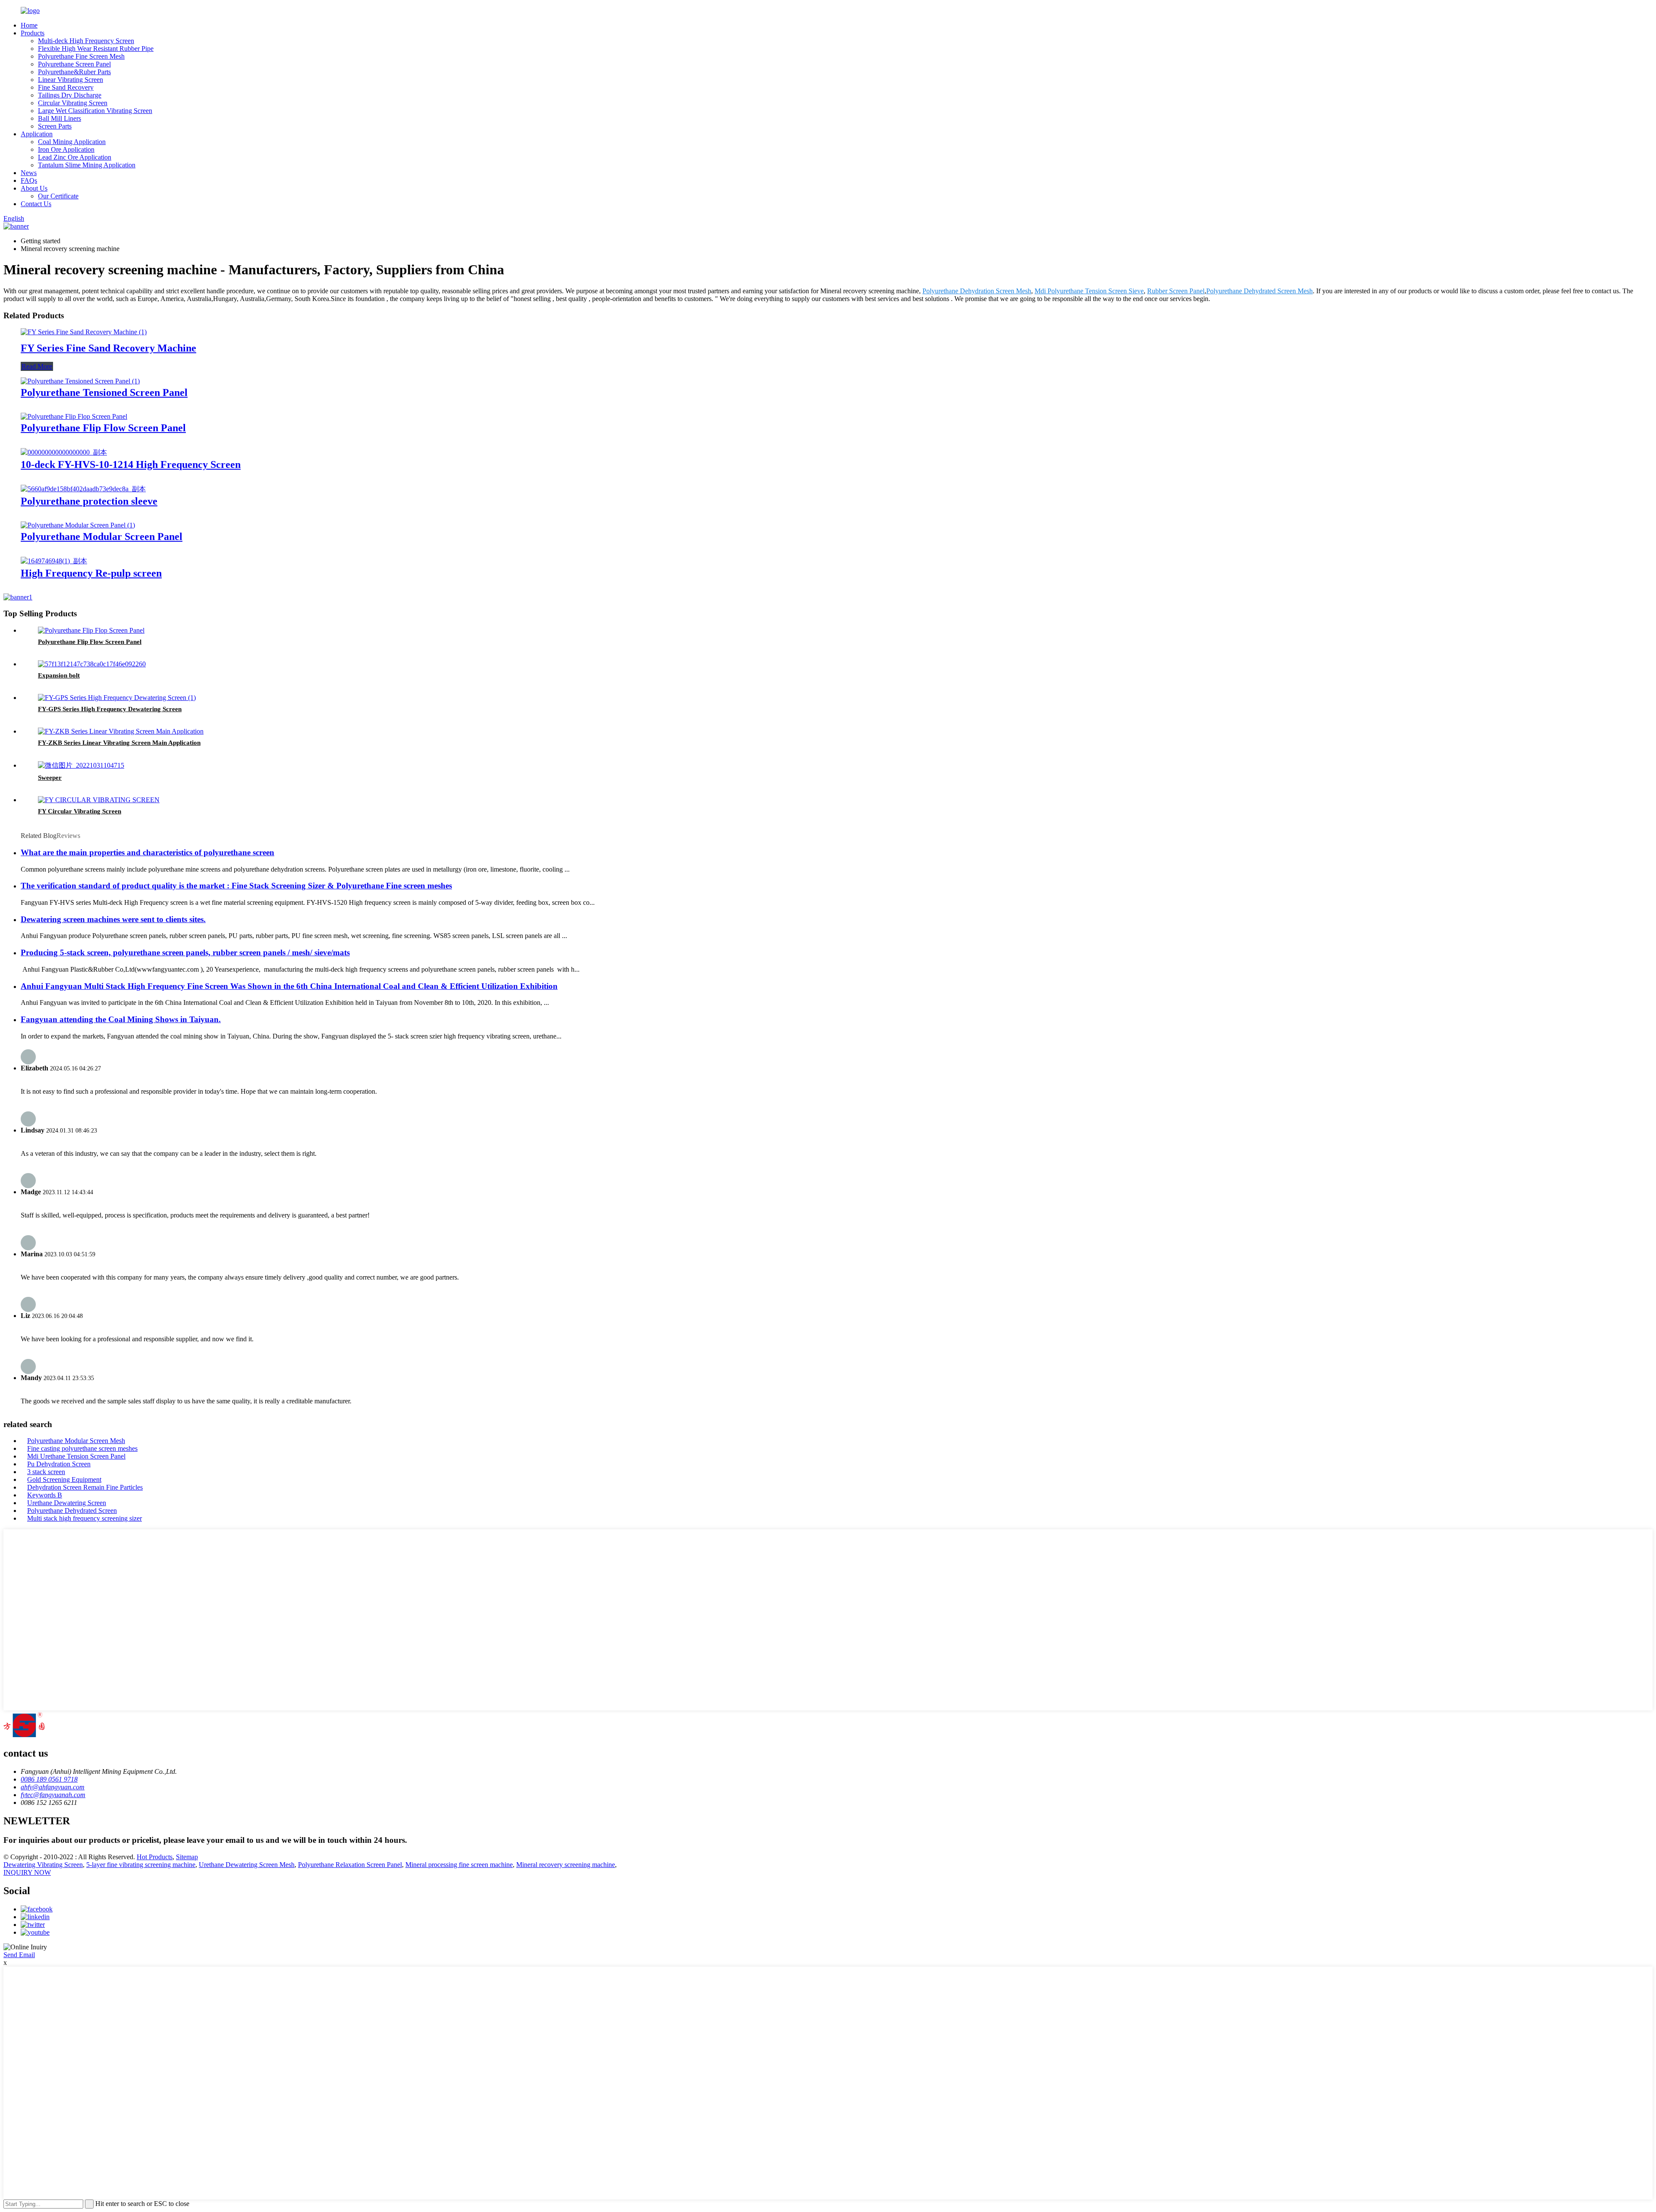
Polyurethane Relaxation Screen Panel (350, 1865)
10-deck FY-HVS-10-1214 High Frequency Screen (131, 464)
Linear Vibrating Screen (71, 80)
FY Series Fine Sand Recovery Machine (108, 348)
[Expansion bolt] (92, 664)
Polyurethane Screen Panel (74, 64)
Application (37, 134)
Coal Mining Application (72, 142)
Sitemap (187, 1857)
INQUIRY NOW (27, 1872)
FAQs (29, 180)
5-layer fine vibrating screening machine (141, 1865)
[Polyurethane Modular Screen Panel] (78, 525)
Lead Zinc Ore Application (75, 157)
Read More (37, 366)
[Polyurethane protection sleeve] (83, 489)
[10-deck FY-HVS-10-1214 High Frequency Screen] (64, 452)
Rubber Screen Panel (1176, 291)
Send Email (19, 1955)
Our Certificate (58, 196)
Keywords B (45, 1495)
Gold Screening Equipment (64, 1479)
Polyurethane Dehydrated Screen (72, 1511)
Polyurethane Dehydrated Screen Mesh (1259, 291)
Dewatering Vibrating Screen (43, 1865)
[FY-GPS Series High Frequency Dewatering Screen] (117, 698)
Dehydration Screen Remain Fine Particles (85, 1487)
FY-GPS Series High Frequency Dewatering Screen (110, 709)
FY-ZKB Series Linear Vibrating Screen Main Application (119, 743)
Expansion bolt (59, 675)
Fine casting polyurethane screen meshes (82, 1448)
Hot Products (155, 1857)
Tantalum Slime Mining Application (87, 165)
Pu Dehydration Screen (59, 1464)
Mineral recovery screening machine (566, 1865)
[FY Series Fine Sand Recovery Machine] (84, 332)
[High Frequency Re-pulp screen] (54, 561)
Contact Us (36, 204)
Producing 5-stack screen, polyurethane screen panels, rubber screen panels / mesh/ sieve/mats (185, 952)
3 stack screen (46, 1472)
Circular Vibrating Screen (73, 103)
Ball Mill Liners (60, 118)
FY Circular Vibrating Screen (80, 811)
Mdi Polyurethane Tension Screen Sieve (1089, 291)
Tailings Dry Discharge (70, 95)
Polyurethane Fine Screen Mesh (81, 56)
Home (29, 25)
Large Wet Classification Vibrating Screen (95, 111)
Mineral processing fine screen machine (459, 1865)
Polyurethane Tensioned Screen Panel (104, 392)
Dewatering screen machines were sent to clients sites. (113, 919)
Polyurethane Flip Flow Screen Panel (103, 428)
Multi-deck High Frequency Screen (86, 41)
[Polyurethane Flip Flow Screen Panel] (74, 416)
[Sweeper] (81, 765)
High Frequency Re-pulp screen (91, 573)
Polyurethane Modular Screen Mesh (76, 1441)
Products (33, 33)
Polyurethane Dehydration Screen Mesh (977, 291)
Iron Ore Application (66, 149)
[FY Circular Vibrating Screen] (99, 800)
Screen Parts (55, 126)
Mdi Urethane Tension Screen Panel (76, 1456)
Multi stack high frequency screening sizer (85, 1518)
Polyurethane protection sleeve (89, 501)
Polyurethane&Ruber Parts (74, 72)
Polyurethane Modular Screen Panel (102, 537)
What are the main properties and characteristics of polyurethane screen (147, 852)
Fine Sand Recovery (66, 87)
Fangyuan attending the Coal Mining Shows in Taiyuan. (121, 1019)
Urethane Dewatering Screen (67, 1503)
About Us (34, 188)
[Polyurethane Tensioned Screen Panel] (80, 381)
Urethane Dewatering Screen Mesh (247, 1865)
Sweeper (50, 778)
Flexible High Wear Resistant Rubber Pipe (96, 49)
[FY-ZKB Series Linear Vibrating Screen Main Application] (121, 731)
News (29, 173)
